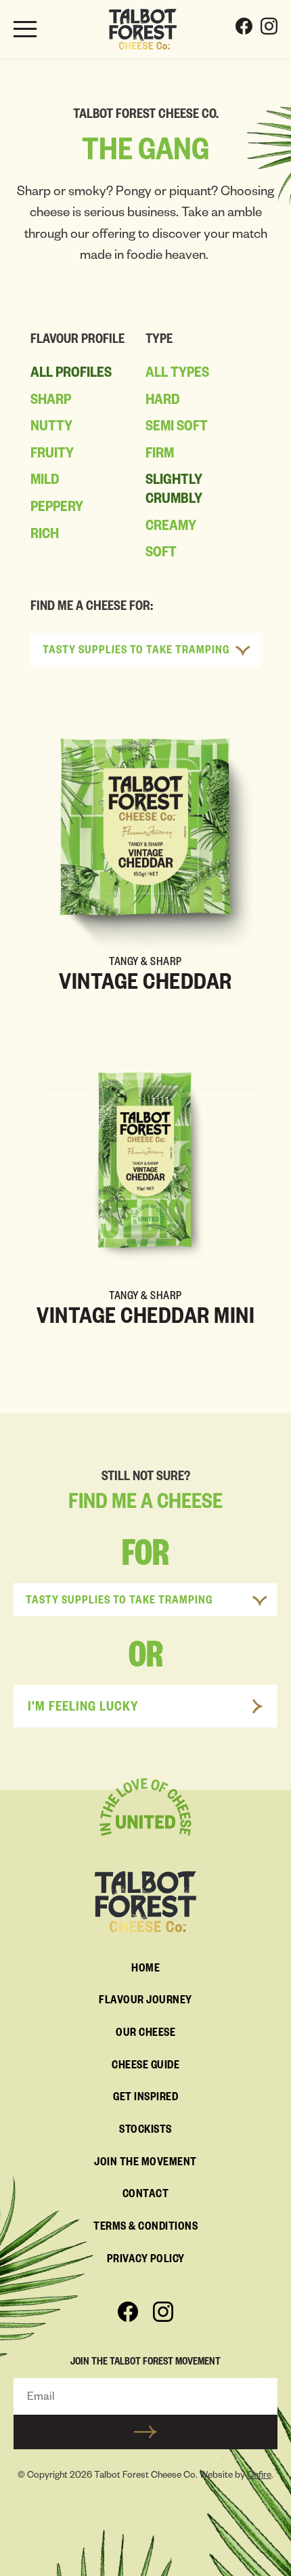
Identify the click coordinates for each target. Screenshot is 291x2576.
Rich (45, 536)
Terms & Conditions (145, 2228)
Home (145, 1970)
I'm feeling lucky (83, 1709)
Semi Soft (177, 428)
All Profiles (71, 375)
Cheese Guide (145, 2067)
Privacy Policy (146, 2261)
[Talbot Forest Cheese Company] (143, 29)
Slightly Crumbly (174, 491)
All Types (177, 375)
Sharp (51, 402)
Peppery (57, 509)
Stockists (145, 2131)
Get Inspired (145, 2099)
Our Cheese (145, 2035)
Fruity (52, 455)
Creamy (171, 528)
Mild (45, 482)
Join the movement (145, 2164)
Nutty (51, 428)
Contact (146, 2196)
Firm (160, 455)
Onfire (259, 2477)
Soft (161, 554)
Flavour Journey (145, 2002)
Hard (163, 402)
